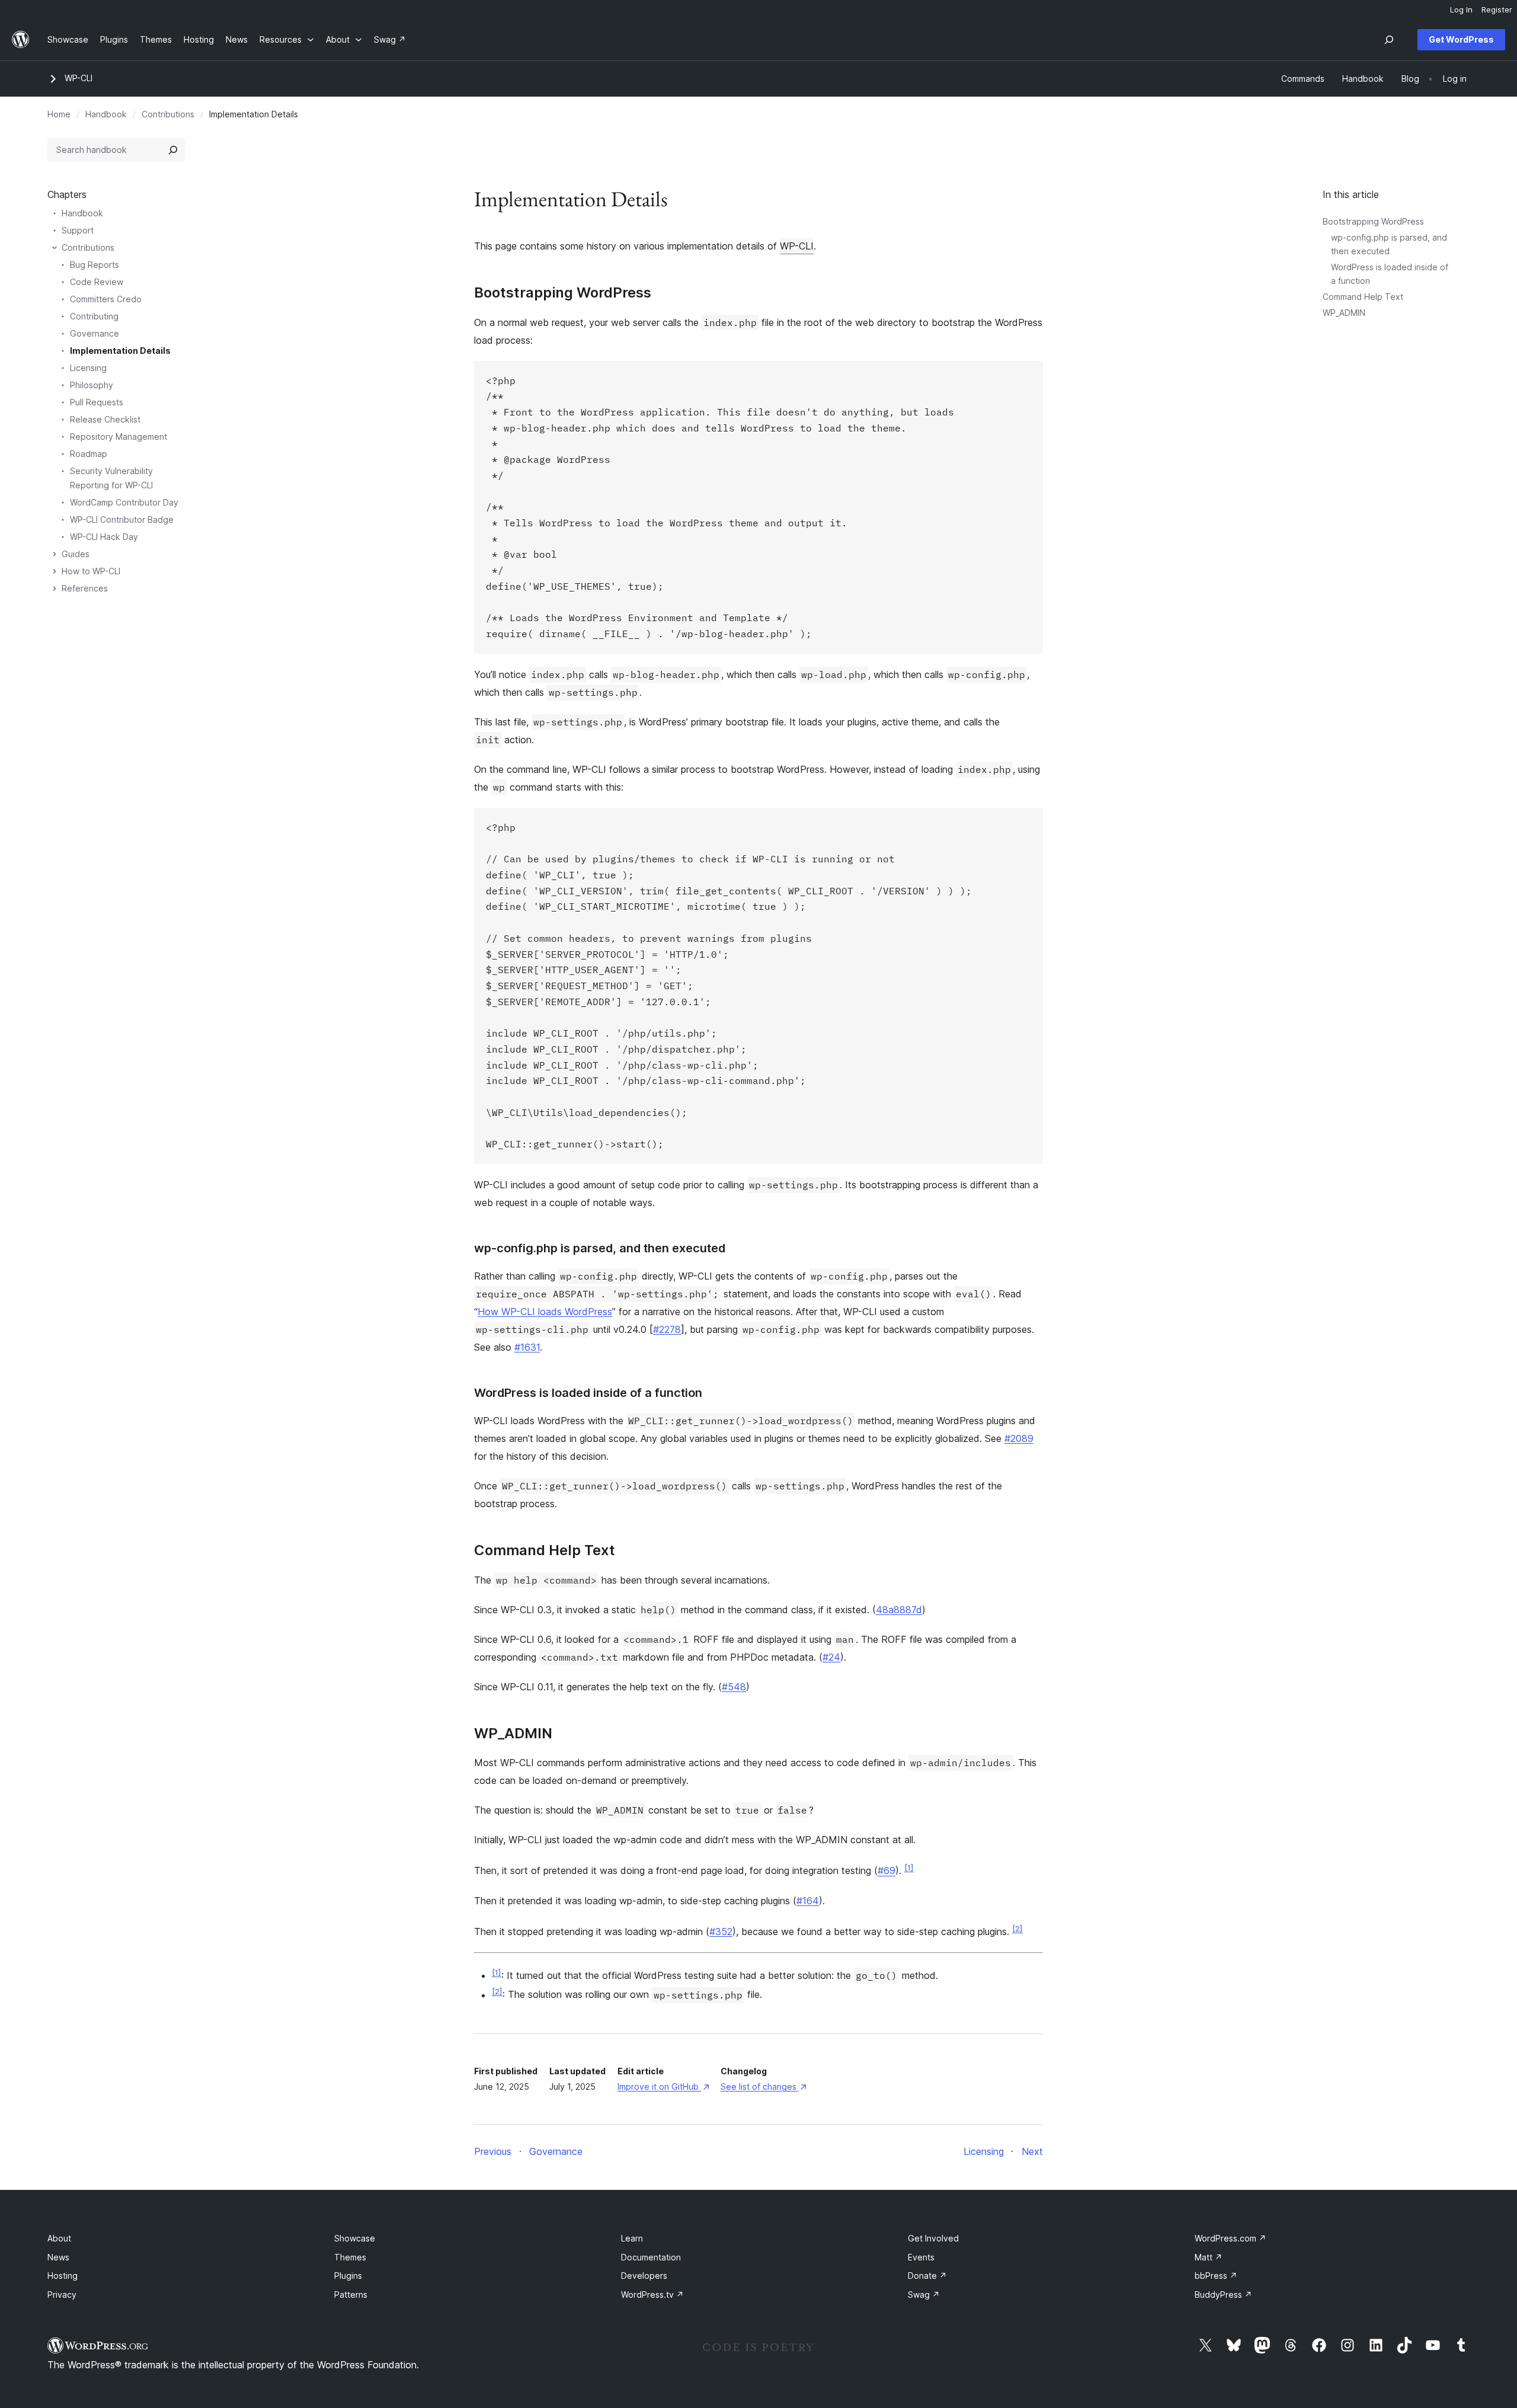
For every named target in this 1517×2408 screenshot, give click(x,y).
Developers (644, 2276)
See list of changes (764, 2086)
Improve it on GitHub (663, 2086)
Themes (350, 2257)
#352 (721, 1931)
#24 (831, 1657)
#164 (808, 1901)
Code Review (97, 282)
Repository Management (119, 436)
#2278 (667, 1329)
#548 (734, 1687)
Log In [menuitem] (1461, 9)
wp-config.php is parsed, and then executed (600, 1248)
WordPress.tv (652, 2295)
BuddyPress (1223, 2295)
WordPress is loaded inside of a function (588, 1393)
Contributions (168, 114)
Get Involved (933, 2238)
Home (59, 114)
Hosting (63, 2276)
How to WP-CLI (91, 571)
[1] (909, 1867)
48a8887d (899, 1610)
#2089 (1019, 1438)
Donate (927, 2276)
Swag (924, 2295)
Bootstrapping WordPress (1373, 221)
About (59, 2238)
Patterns (351, 2295)
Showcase (355, 2238)
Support (78, 230)
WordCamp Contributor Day (124, 502)
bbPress (1216, 2276)
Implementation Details (120, 351)
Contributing (94, 316)
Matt (1209, 2257)
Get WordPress (1461, 39)
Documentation (651, 2257)
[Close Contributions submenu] (55, 248)
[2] (1017, 1929)
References (85, 588)
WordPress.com (1230, 2238)
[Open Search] (1389, 40)
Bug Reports (95, 265)
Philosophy (92, 385)
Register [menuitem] (1497, 9)
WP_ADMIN (1344, 313)
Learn (632, 2238)
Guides (76, 554)
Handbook (106, 114)
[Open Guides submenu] (55, 554)
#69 (886, 1871)
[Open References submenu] (55, 589)
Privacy (62, 2295)
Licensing (88, 368)
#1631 (527, 1347)
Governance (95, 333)
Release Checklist (105, 419)
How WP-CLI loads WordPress (545, 1312)
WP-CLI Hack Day (104, 537)
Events (921, 2257)
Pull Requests (97, 402)
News (58, 2257)
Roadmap (89, 454)
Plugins (348, 2276)
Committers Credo (106, 299)
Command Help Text (1363, 297)
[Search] (173, 150)
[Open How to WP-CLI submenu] (55, 571)
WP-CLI (79, 78)
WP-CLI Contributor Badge (122, 519)
